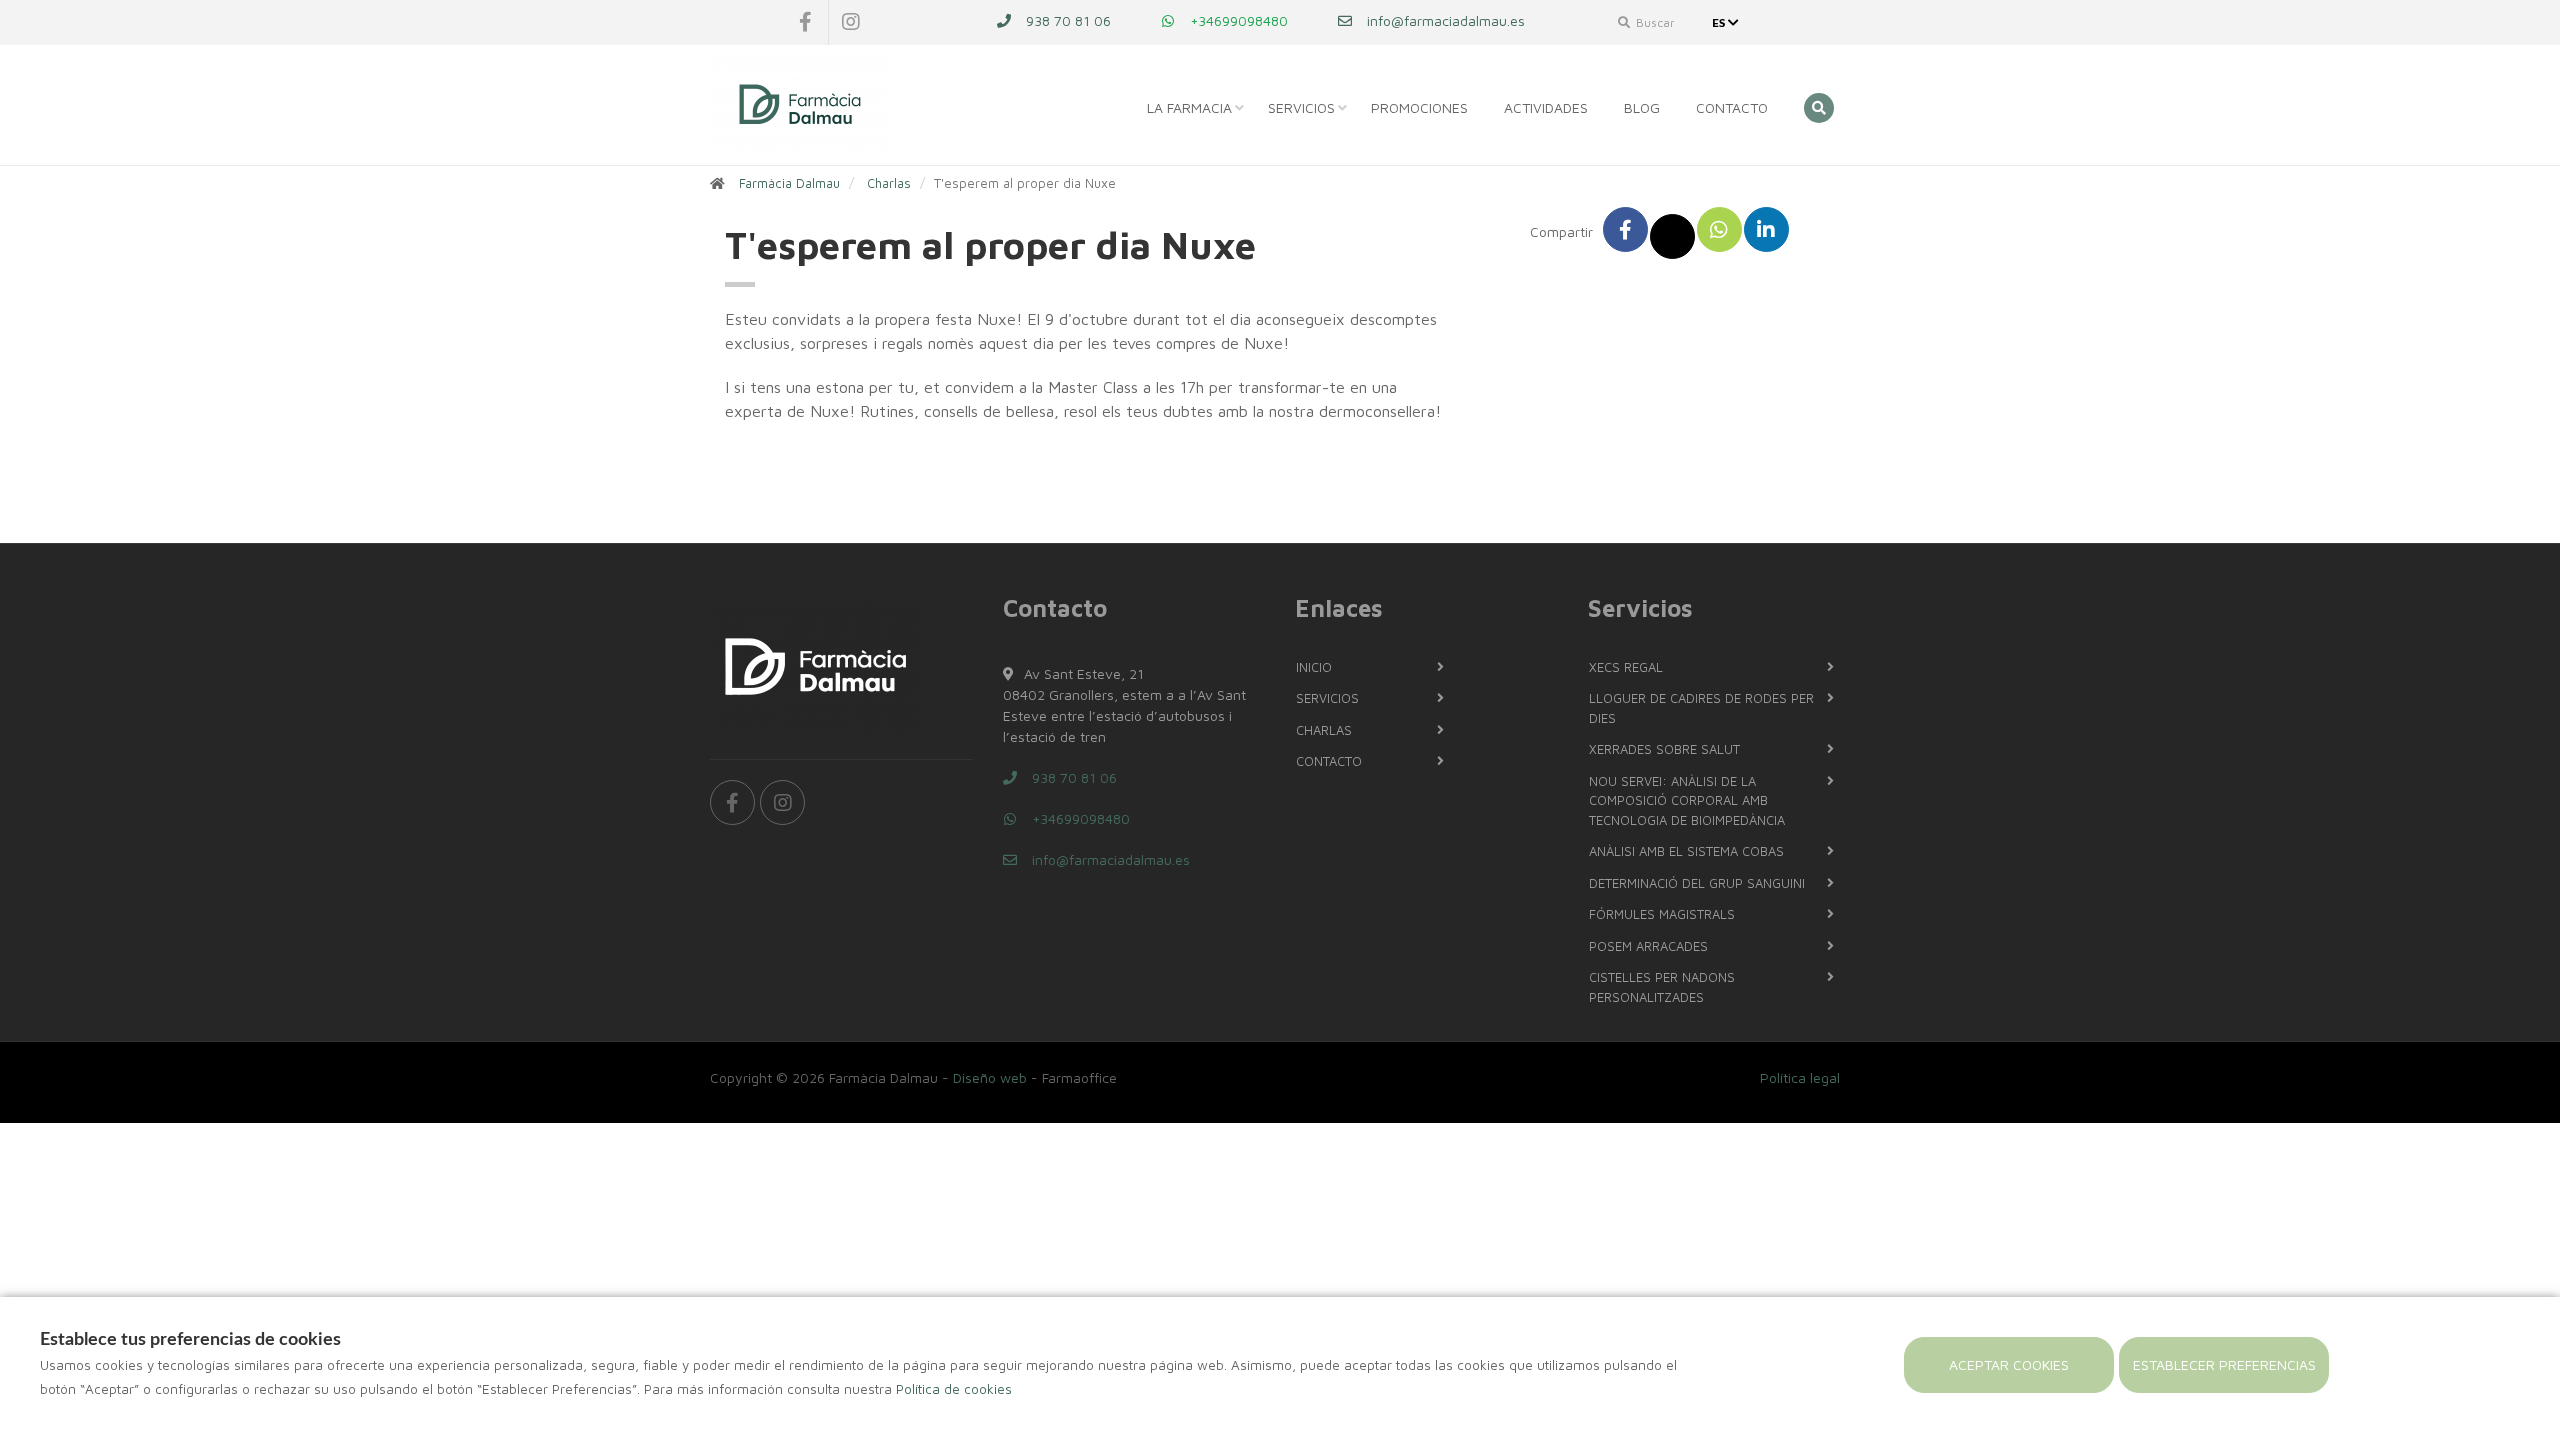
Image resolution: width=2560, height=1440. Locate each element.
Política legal (1800, 1077)
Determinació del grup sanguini (1697, 883)
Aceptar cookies (2009, 1364)
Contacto (1732, 107)
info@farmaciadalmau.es (1444, 20)
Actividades (1546, 107)
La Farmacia (1189, 107)
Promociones (1419, 107)
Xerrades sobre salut (1664, 749)
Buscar (1654, 22)
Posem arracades (1648, 946)
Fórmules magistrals (1662, 914)
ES (1720, 22)
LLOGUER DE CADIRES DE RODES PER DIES (1701, 708)
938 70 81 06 (1066, 20)
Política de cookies (954, 1389)
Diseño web (990, 1077)
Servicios (1301, 107)
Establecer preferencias (2224, 1364)
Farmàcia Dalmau (789, 183)
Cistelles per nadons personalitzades (1662, 987)
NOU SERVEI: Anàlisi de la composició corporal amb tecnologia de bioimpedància (1687, 800)
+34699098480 (1237, 20)
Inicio (1314, 667)
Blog (1642, 107)
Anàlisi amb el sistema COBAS (1686, 851)
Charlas (889, 183)
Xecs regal (1626, 667)
